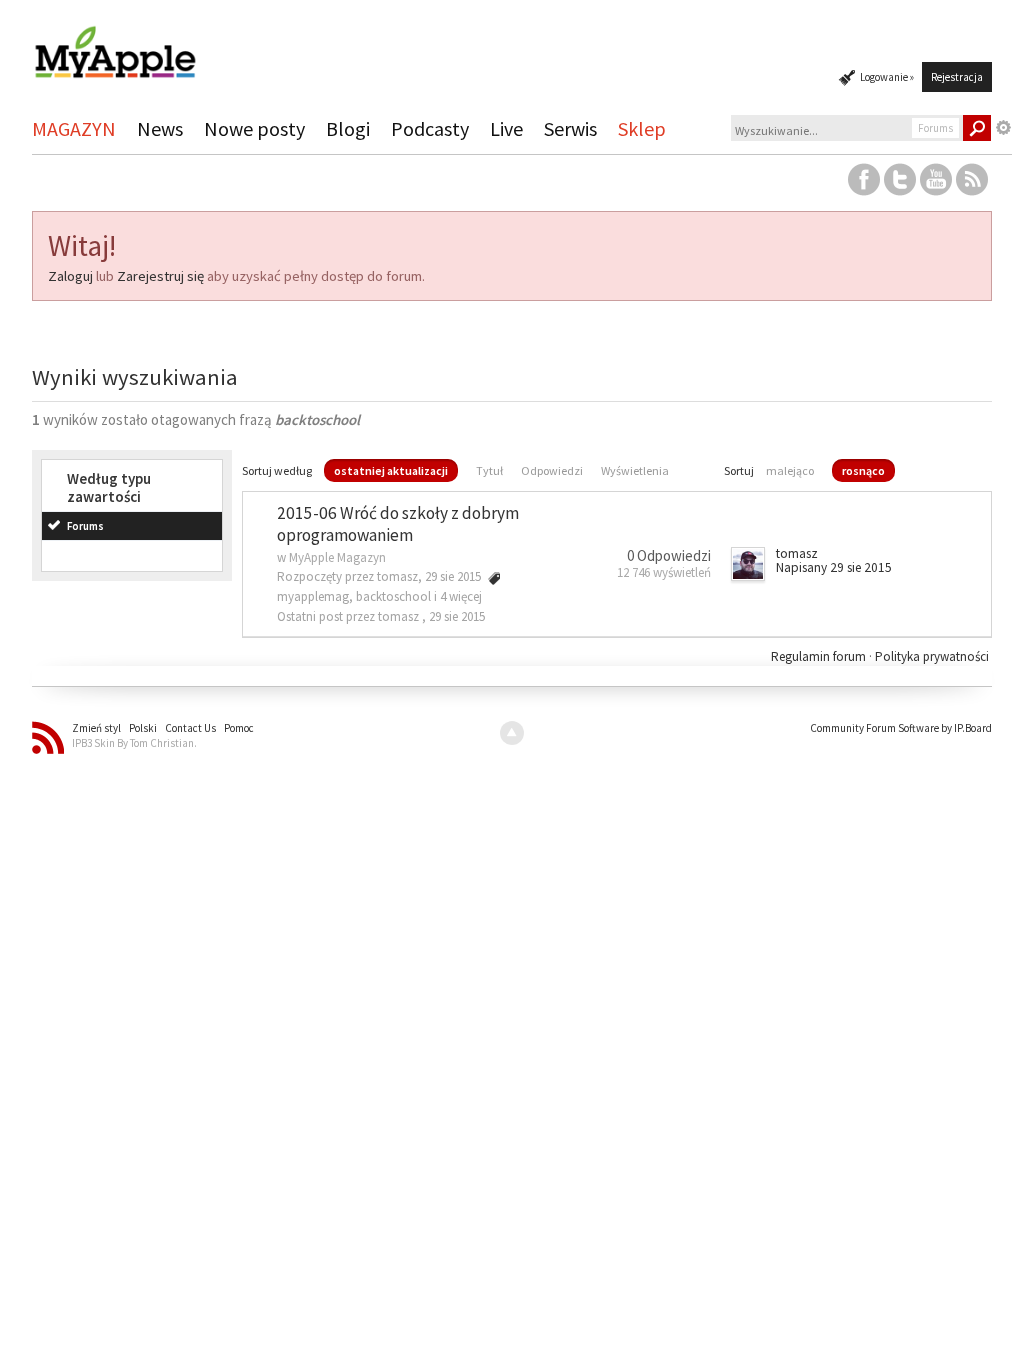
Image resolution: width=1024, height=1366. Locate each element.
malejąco (790, 470)
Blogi (348, 128)
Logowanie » (887, 77)
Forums (85, 526)
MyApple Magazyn (337, 557)
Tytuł (489, 470)
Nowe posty (254, 128)
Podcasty (430, 128)
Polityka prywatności (932, 656)
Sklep (642, 128)
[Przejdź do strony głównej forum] (115, 43)
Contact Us (190, 728)
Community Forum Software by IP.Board (901, 728)
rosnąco (863, 470)
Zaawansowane (1004, 128)
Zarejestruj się (160, 276)
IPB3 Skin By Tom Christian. (134, 743)
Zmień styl (96, 728)
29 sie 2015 (457, 616)
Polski (143, 728)
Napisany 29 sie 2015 (834, 567)
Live (506, 128)
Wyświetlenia (635, 470)
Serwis (570, 128)
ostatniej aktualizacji (391, 470)
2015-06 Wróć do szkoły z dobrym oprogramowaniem (398, 524)
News (160, 128)
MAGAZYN (74, 128)
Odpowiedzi (552, 470)
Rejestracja (957, 77)
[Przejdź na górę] (512, 733)
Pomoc (239, 728)
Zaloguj (70, 276)
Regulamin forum (820, 656)
